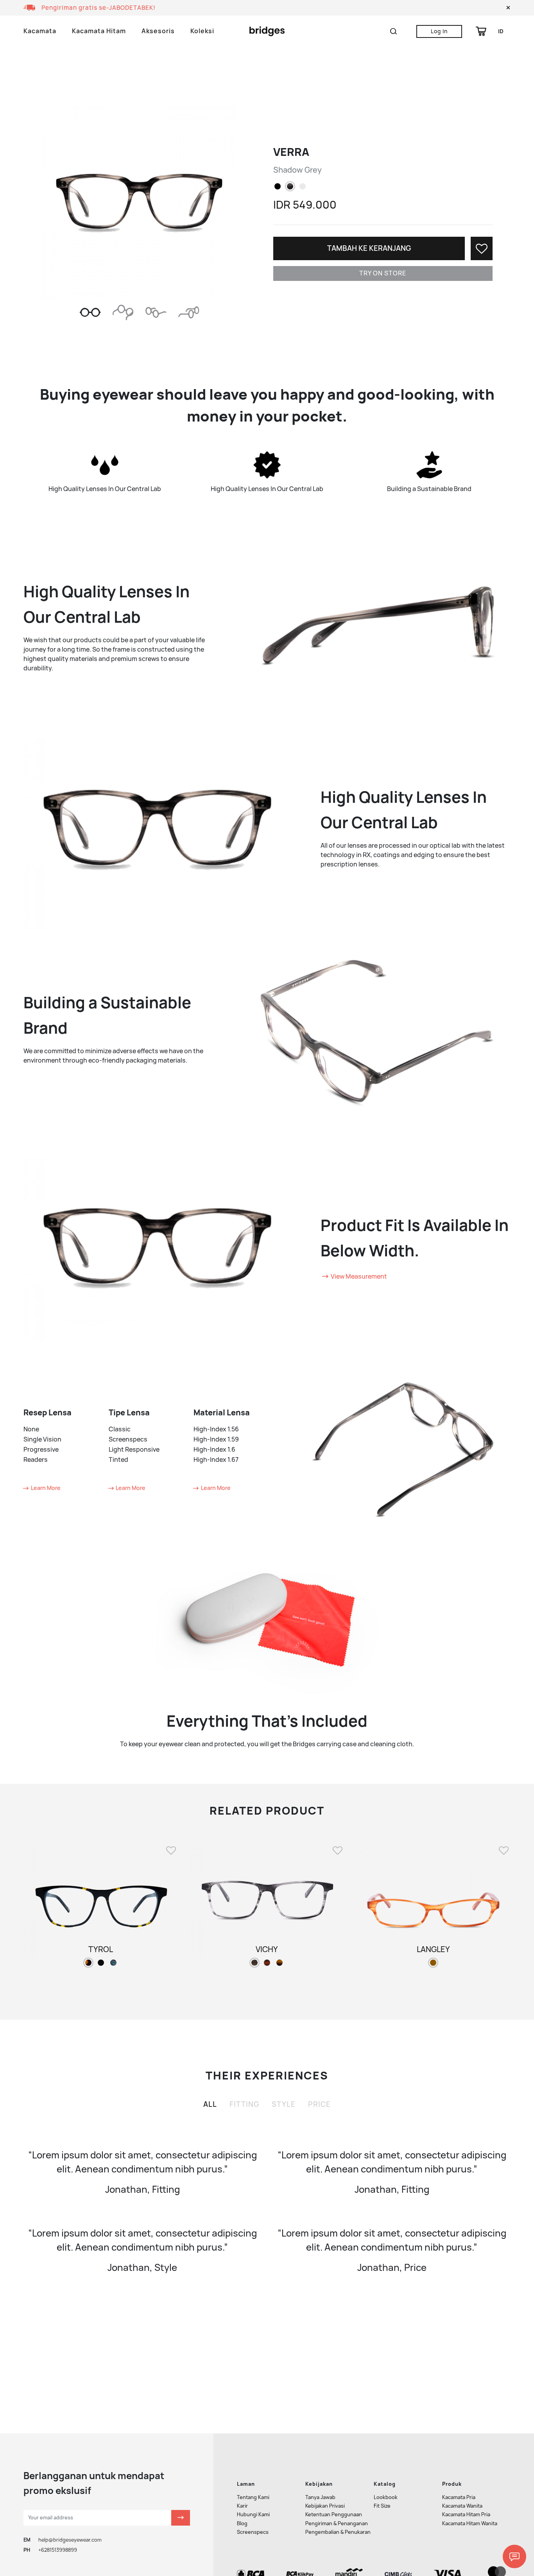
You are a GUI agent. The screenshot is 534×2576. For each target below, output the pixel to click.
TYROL (101, 1949)
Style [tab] (284, 2104)
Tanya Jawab (320, 2497)
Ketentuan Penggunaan (334, 2514)
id (501, 31)
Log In (439, 31)
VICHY (267, 1949)
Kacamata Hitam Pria (466, 2514)
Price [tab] (319, 2104)
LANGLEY (433, 1949)
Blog (242, 2523)
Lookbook (386, 2497)
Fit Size (382, 2506)
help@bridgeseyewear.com (70, 2540)
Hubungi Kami (253, 2514)
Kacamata (40, 31)
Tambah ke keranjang (369, 248)
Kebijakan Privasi (325, 2506)
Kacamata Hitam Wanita (470, 2523)
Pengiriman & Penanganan (337, 2523)
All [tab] (210, 2104)
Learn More (45, 1488)
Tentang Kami (253, 2497)
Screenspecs (253, 2532)
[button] (508, 8)
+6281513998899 (58, 2550)
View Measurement (358, 1276)
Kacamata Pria (459, 2497)
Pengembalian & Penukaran (338, 2532)
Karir (242, 2506)
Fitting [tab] (244, 2104)
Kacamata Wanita (462, 2506)
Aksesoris (158, 31)
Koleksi (202, 31)
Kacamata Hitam (99, 31)
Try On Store (383, 273)
